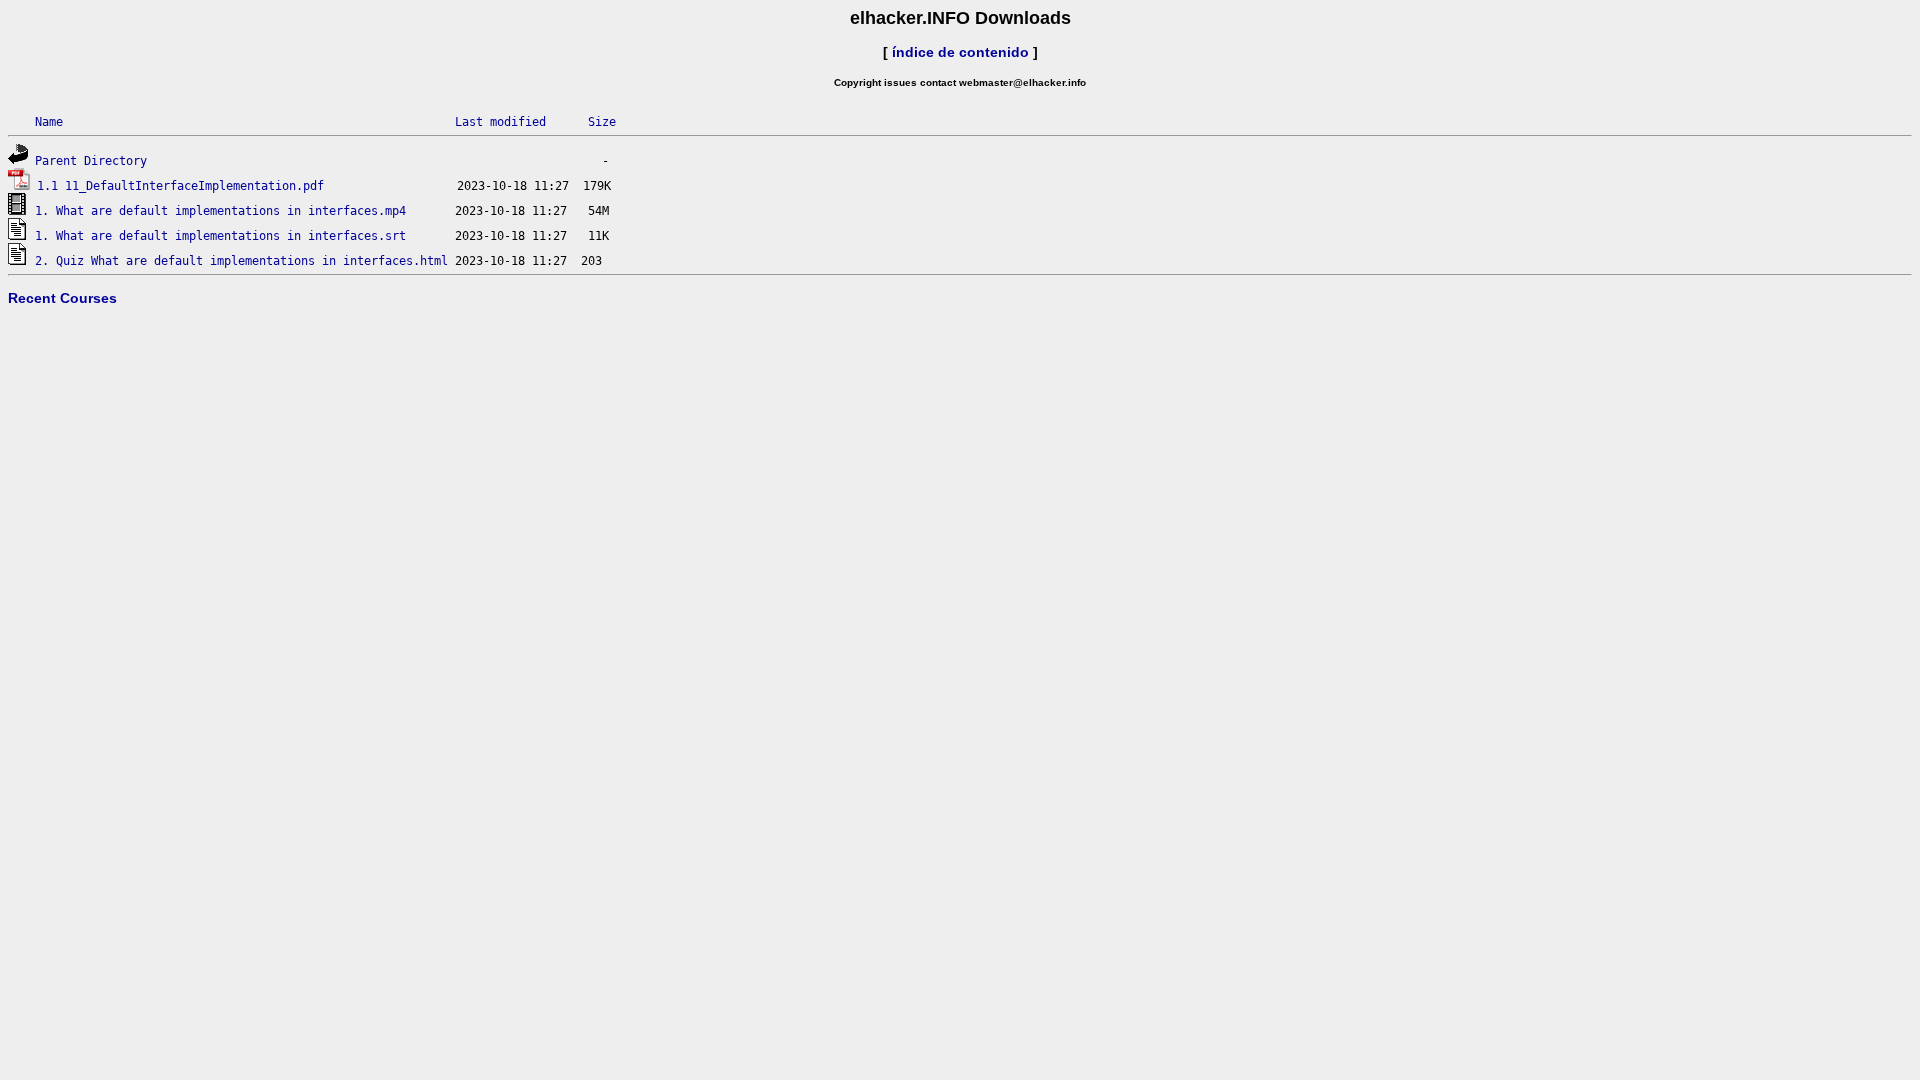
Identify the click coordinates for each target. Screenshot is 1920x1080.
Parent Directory (91, 161)
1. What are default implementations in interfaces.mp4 (220, 211)
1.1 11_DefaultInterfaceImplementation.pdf (180, 186)
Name (49, 122)
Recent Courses (62, 298)
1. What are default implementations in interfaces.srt (220, 236)
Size (602, 122)
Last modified (500, 122)
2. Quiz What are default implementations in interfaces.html (241, 261)
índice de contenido (960, 52)
